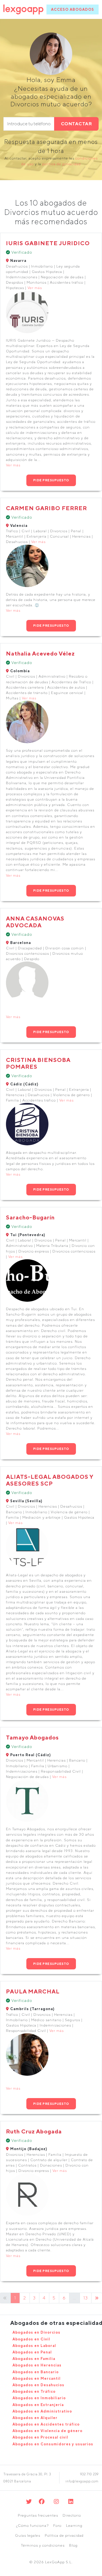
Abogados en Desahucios (38, 2385)
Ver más (35, 288)
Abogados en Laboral (34, 2346)
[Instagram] (57, 2501)
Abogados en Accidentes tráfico (46, 2424)
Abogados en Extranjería (38, 2405)
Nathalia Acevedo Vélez (40, 653)
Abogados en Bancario (36, 2372)
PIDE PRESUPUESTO (51, 480)
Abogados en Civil (31, 2339)
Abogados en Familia (34, 2359)
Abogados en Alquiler (35, 2418)
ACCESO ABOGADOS (73, 9)
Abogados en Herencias (37, 2365)
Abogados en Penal (32, 2352)
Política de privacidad (64, 2535)
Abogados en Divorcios (36, 2332)
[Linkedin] (71, 2501)
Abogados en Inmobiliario (39, 2398)
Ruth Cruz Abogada (34, 2131)
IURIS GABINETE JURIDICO (48, 243)
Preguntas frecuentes (38, 2515)
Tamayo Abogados (32, 1737)
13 (86, 2298)
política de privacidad (61, 164)
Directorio (72, 2515)
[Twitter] (29, 2501)
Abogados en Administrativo (42, 2411)
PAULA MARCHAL (33, 1991)
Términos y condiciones (43, 2545)
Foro (57, 2526)
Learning (74, 2526)
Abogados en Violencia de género (47, 2431)
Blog (73, 2545)
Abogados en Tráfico (34, 2391)
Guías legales (28, 2535)
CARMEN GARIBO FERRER (46, 508)
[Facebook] (42, 2501)
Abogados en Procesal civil (40, 2437)
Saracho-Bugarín (30, 1217)
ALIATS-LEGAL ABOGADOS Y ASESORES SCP (50, 1480)
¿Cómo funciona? (32, 2526)
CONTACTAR (76, 124)
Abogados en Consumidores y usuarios (53, 2444)
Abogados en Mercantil (37, 2378)
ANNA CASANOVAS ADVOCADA (35, 922)
